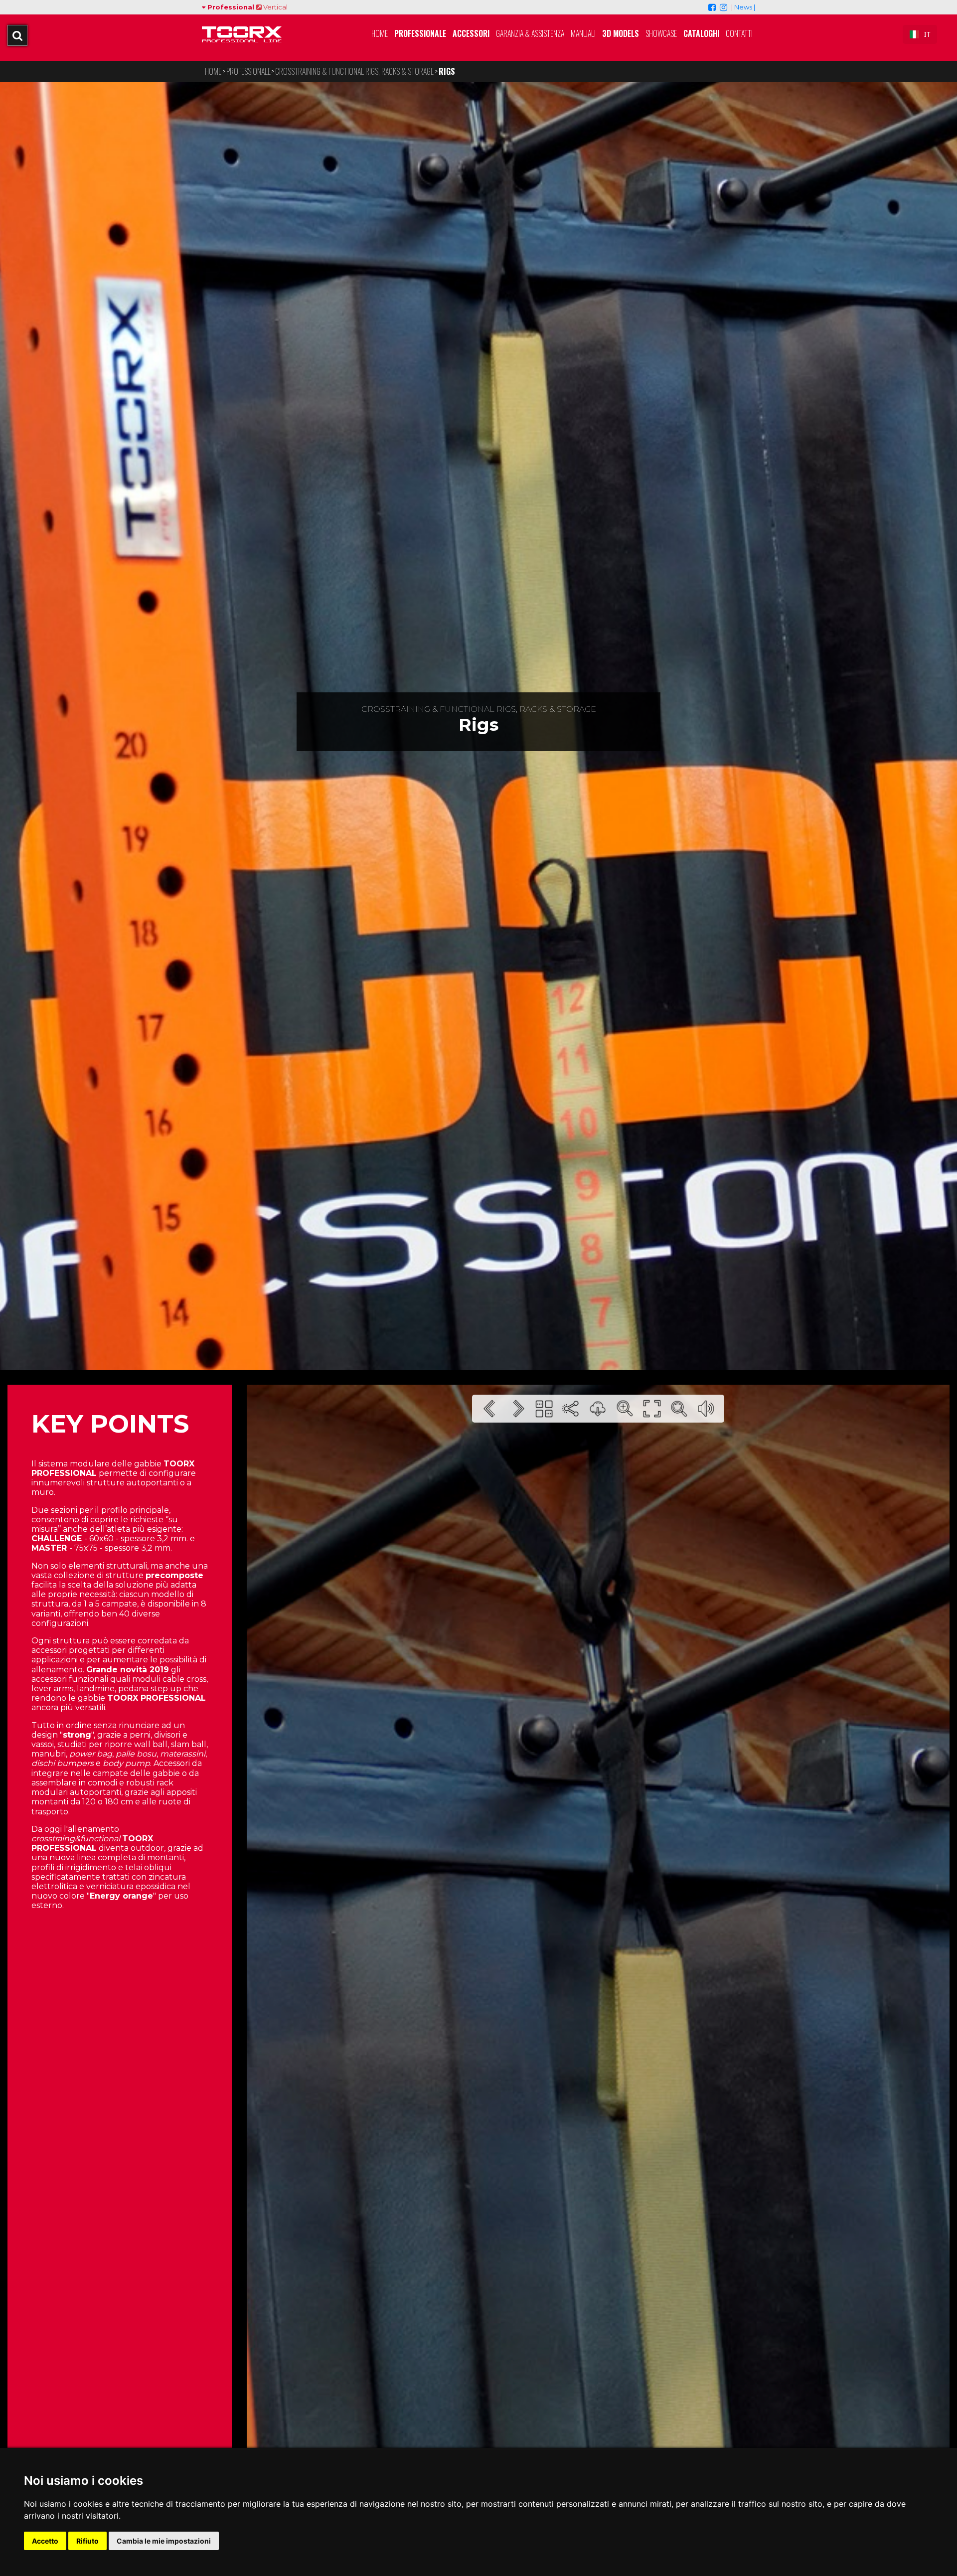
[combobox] (920, 34)
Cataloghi (701, 33)
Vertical (275, 7)
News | (745, 7)
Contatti (739, 33)
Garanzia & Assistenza (530, 33)
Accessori (471, 33)
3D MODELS (621, 33)
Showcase (661, 33)
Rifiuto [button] (87, 2541)
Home (380, 33)
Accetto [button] (45, 2541)
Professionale (420, 33)
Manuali (583, 33)
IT (927, 34)
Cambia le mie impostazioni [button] (164, 2541)
